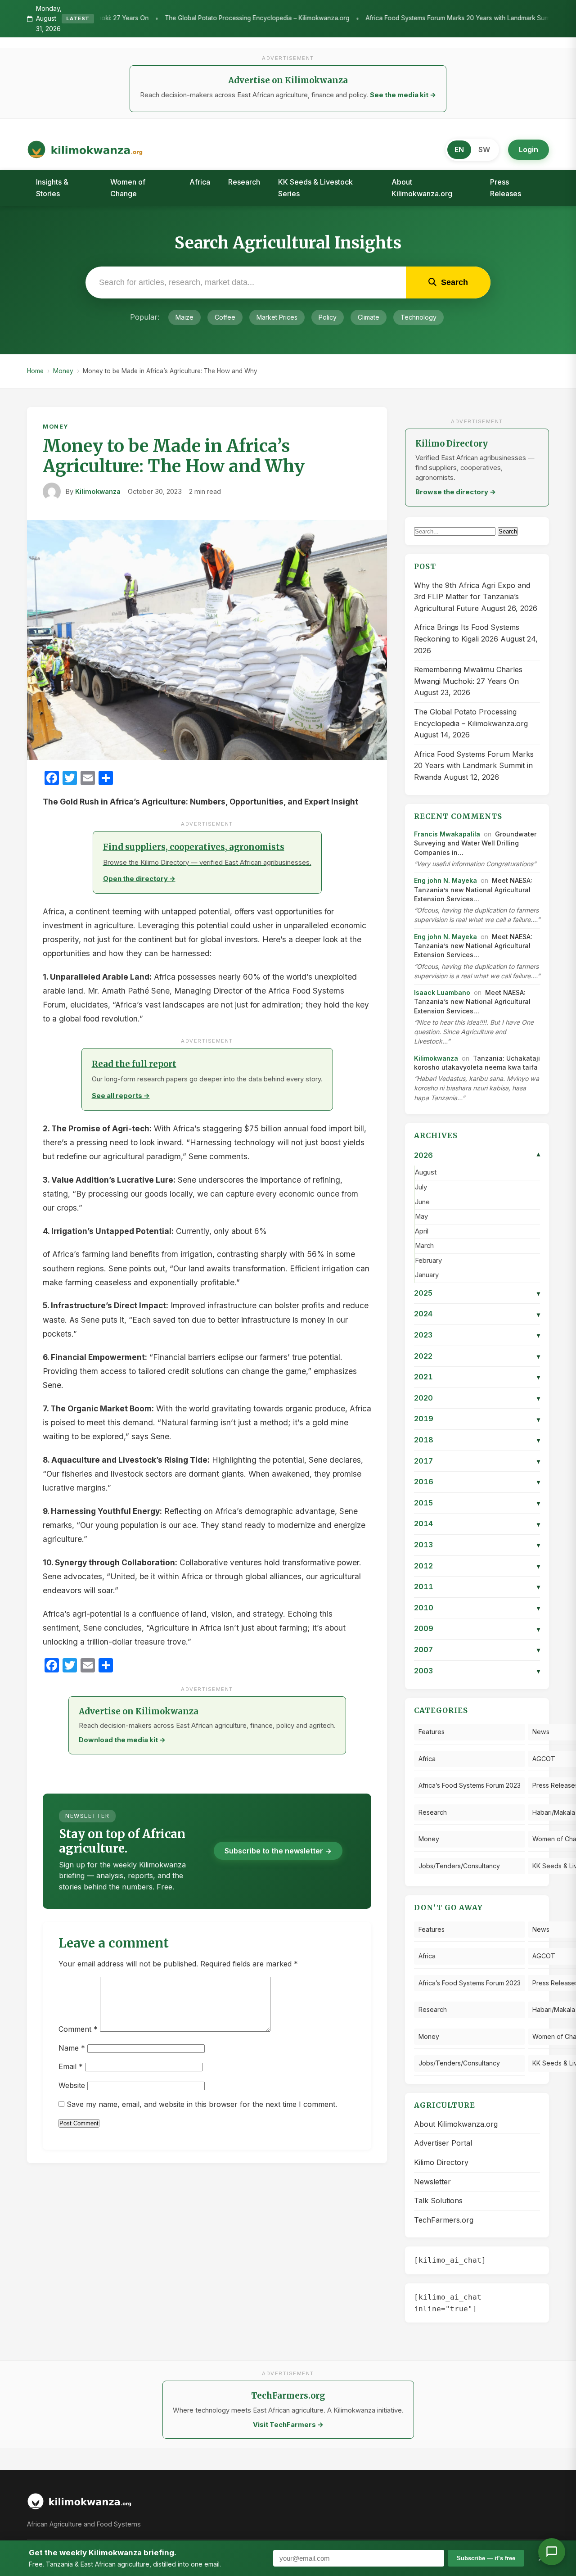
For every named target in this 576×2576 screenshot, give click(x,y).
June (422, 1202)
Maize (184, 317)
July (421, 1187)
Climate (369, 317)
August (426, 1172)
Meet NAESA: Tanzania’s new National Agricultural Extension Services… (473, 890)
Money (63, 371)
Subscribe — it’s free (486, 2558)
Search (508, 531)
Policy (328, 317)
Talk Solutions (438, 2201)
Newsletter (432, 2182)
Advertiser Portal (443, 2143)
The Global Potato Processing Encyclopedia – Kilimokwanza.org (155, 18)
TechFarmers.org (444, 2220)
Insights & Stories (52, 188)
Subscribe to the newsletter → (278, 1851)
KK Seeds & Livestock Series (315, 188)
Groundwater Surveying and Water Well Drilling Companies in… (475, 843)
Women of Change (128, 188)
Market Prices (277, 317)
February (428, 1261)
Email (71, 2066)
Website (72, 2085)
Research (244, 182)
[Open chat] (552, 2552)
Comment (78, 2029)
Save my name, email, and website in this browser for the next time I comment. (202, 2104)
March (424, 1246)
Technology (418, 317)
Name (72, 2048)
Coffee (225, 317)
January (427, 1275)
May (421, 1216)
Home (35, 371)
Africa (200, 182)
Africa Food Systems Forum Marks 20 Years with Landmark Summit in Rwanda (375, 18)
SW (484, 149)
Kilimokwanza (98, 492)
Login (529, 149)
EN (459, 149)
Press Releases (506, 188)
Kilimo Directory (441, 2162)
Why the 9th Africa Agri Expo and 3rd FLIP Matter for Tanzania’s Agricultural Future (472, 597)
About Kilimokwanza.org (422, 188)
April (422, 1231)
